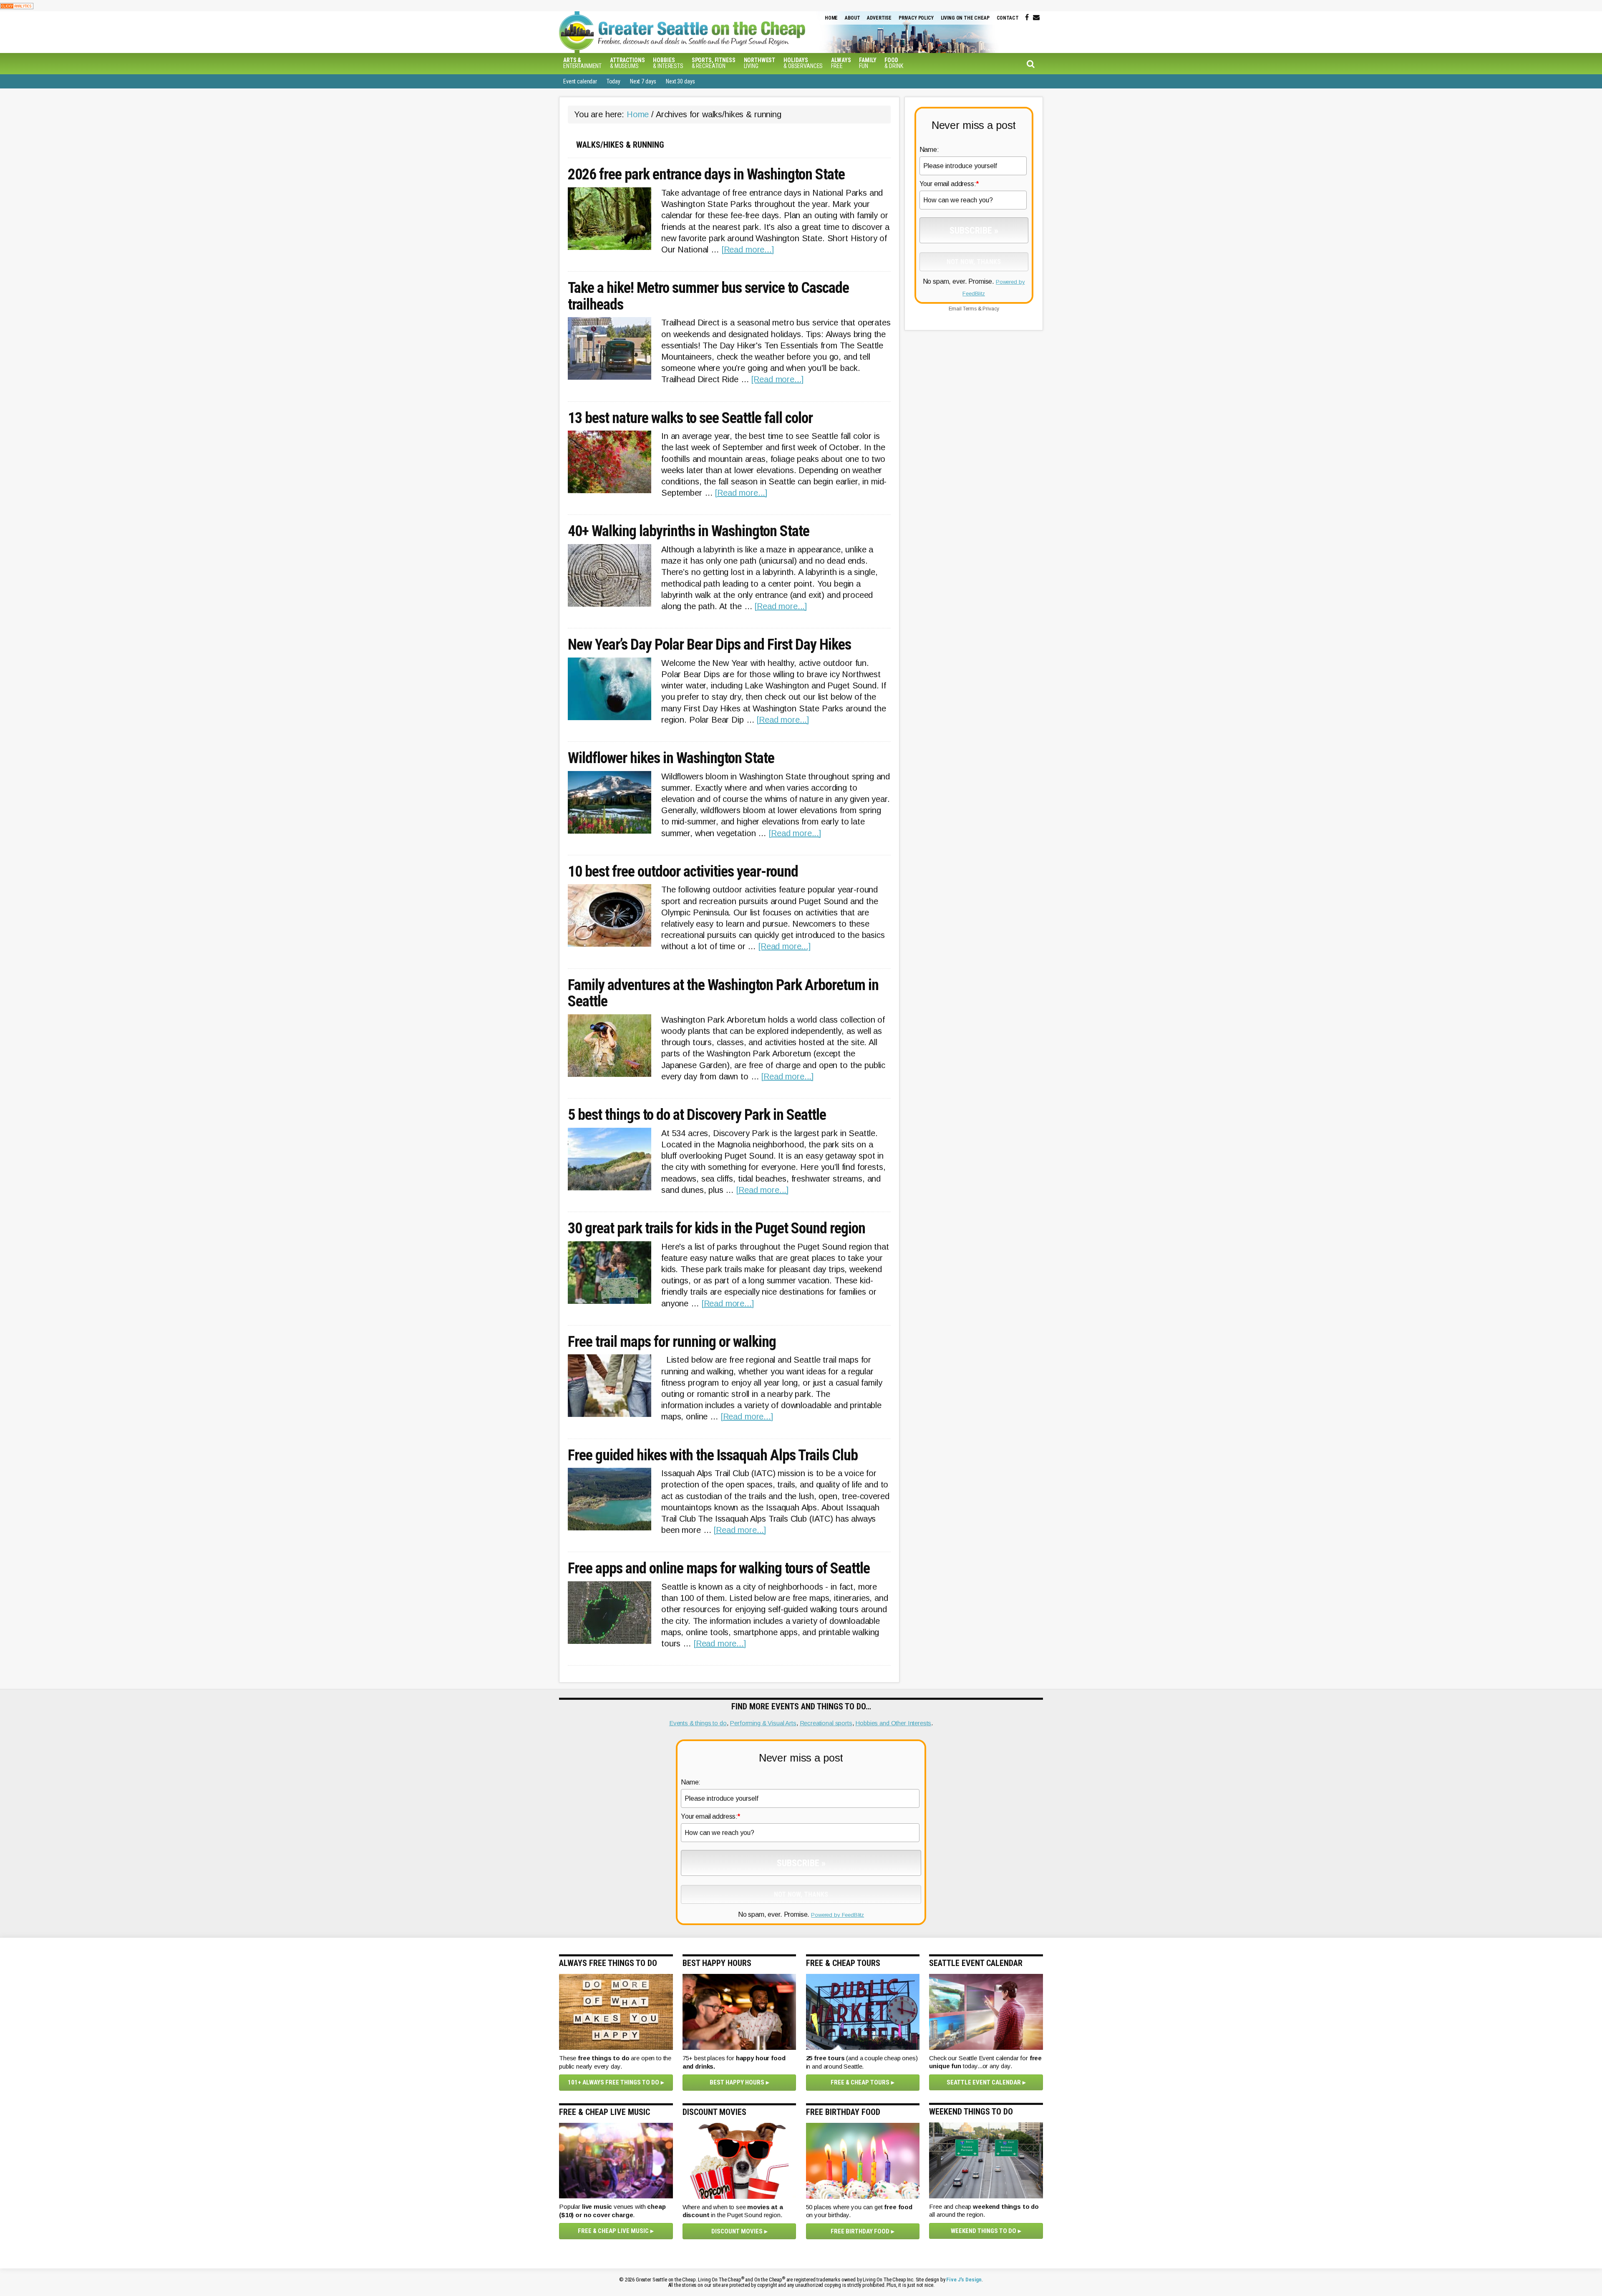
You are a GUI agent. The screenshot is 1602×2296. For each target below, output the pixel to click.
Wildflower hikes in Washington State (671, 759)
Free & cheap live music (613, 2231)
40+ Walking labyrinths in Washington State (689, 532)
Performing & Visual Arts (763, 1723)
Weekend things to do (984, 2231)
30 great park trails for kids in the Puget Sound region (717, 1229)
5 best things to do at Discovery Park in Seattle (697, 1115)
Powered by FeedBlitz (838, 1915)
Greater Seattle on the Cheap (699, 32)
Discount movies (737, 2231)
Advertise (879, 18)
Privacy (991, 309)
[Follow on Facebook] (1027, 18)
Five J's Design (964, 2280)
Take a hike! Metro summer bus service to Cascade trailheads (708, 296)
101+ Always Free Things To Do (613, 2082)
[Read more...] (748, 250)
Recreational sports (826, 1723)
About (852, 18)
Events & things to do (698, 1723)
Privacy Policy (916, 18)
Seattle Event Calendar (984, 2082)
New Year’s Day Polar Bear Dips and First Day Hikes (709, 645)
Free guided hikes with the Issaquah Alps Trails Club (713, 1456)
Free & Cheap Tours (860, 2082)
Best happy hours (737, 2082)
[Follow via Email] (1036, 18)
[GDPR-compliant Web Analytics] (17, 6)
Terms (970, 309)
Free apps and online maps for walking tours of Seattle (719, 1569)
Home (831, 18)
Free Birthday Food (860, 2231)
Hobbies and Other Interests (893, 1723)
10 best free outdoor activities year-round (683, 872)
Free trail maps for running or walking (672, 1342)
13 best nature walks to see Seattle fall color (690, 418)
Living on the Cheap (965, 18)
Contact (1008, 18)
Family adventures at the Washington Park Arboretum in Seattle (723, 994)
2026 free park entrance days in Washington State (706, 175)
